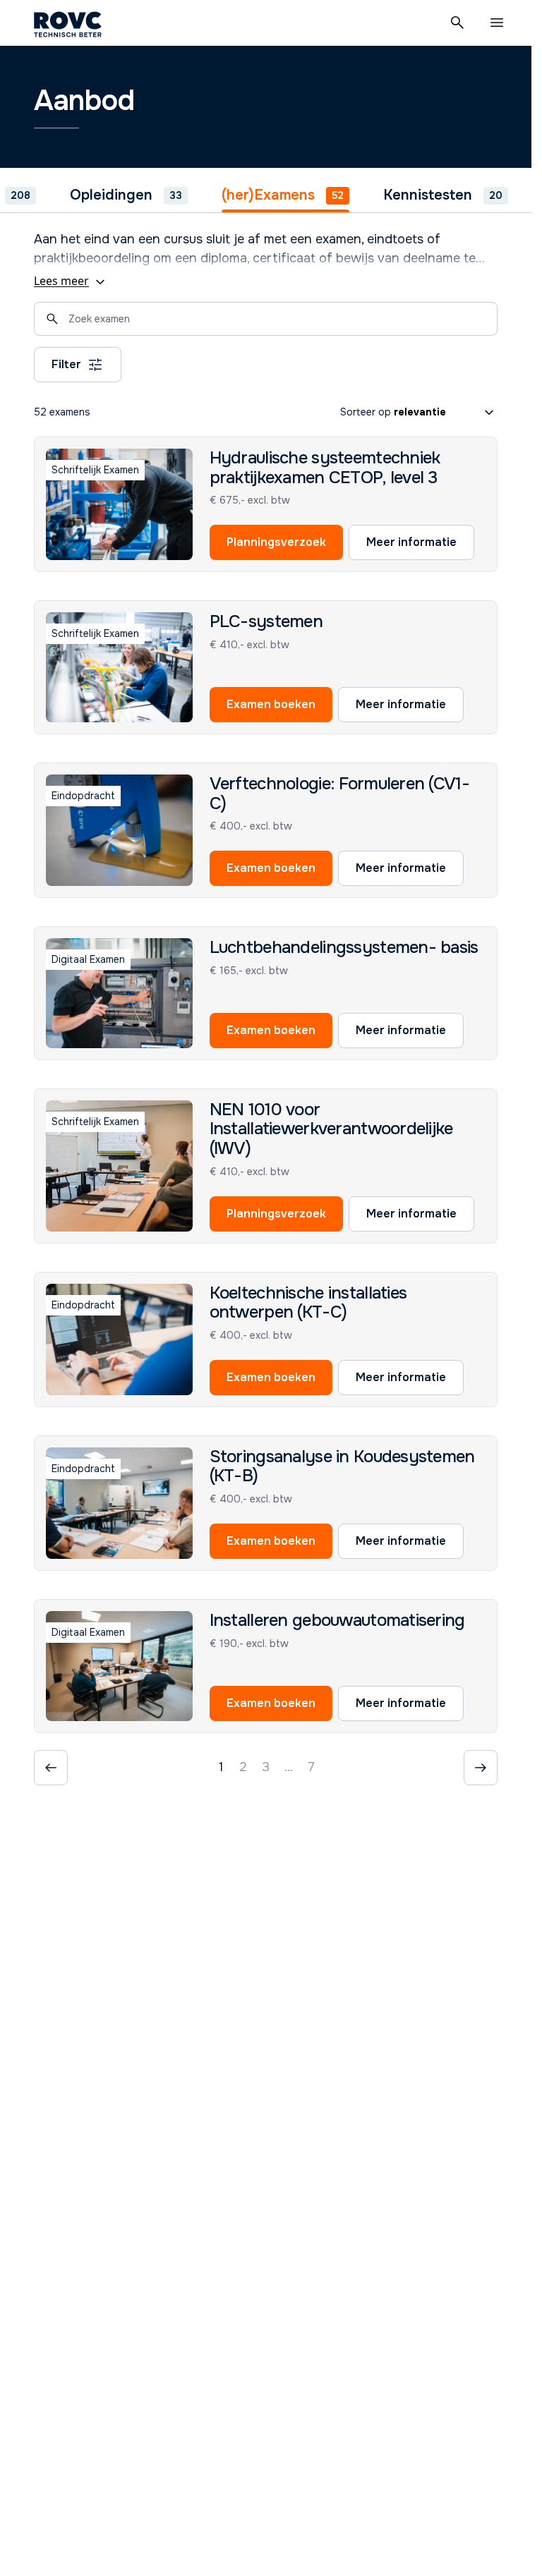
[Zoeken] (457, 23)
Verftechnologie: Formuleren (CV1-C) (339, 794)
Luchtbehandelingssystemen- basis (344, 947)
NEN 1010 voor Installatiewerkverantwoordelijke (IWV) (331, 1129)
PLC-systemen (266, 621)
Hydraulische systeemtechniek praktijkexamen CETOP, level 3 (325, 468)
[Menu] (497, 23)
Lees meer (61, 281)
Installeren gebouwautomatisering (337, 1620)
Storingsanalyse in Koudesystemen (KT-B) (342, 1466)
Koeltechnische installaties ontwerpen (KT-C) (308, 1303)
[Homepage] (68, 23)
